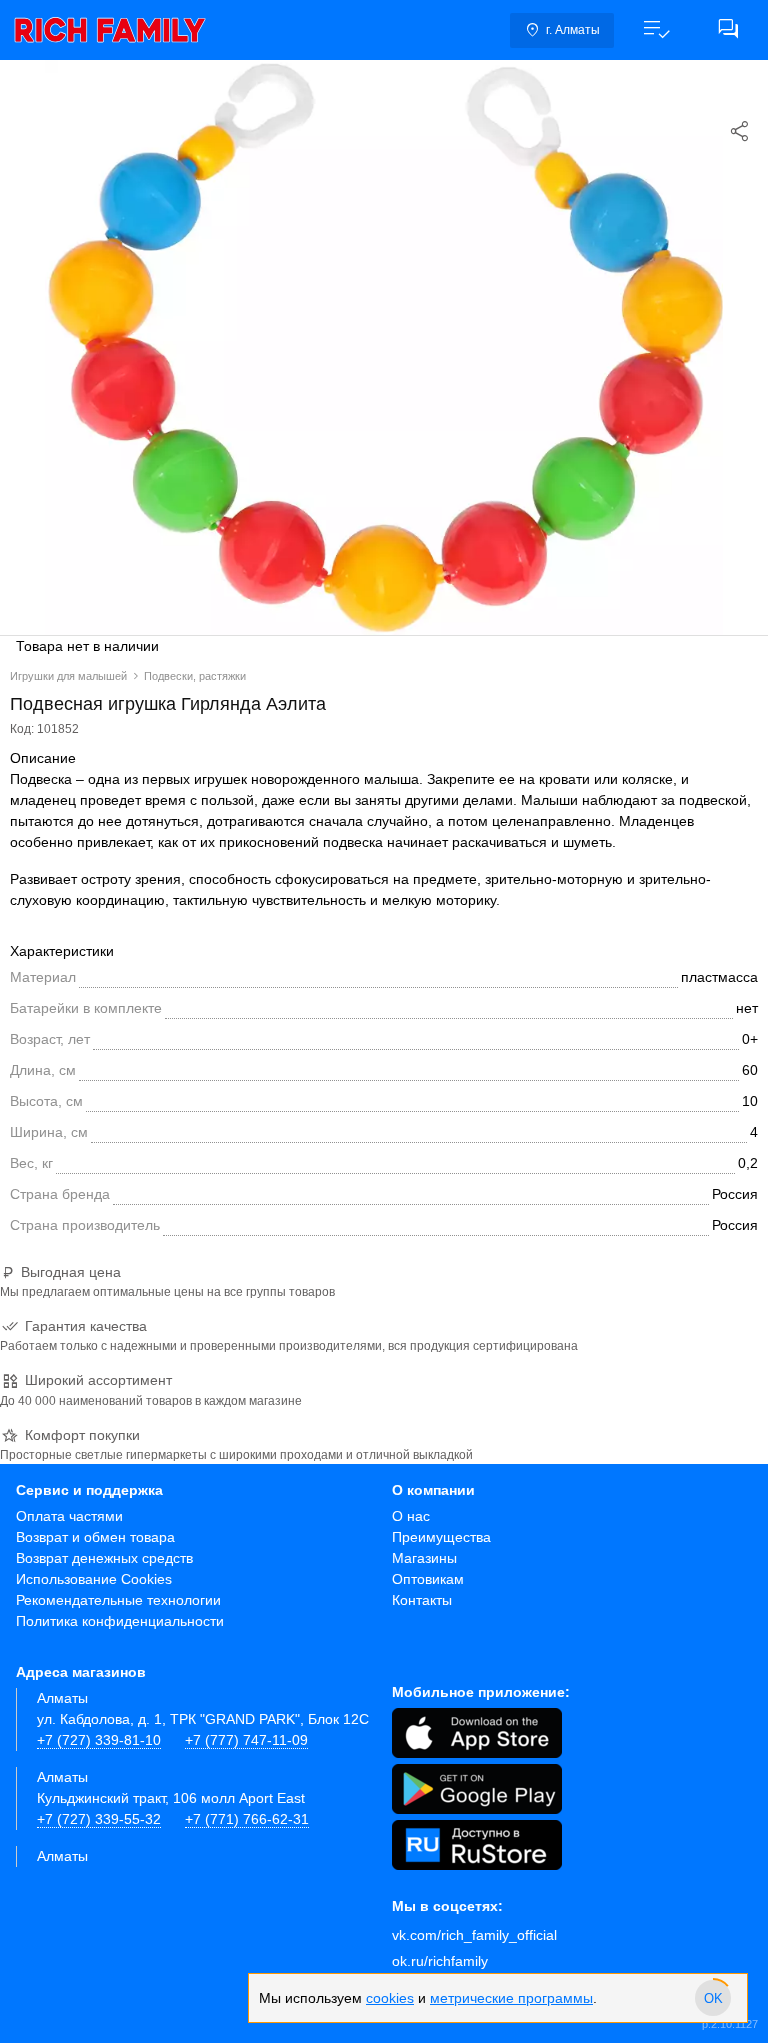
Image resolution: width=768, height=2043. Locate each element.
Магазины (424, 1558)
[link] (110, 30)
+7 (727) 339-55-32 (99, 1819)
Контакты (422, 1600)
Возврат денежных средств (104, 1558)
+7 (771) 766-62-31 (247, 1819)
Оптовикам (428, 1579)
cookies (390, 1998)
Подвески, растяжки (195, 676)
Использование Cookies (94, 1579)
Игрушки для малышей (68, 676)
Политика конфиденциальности (120, 1621)
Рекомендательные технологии (118, 1600)
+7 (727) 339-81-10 (99, 1740)
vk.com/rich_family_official (474, 1935)
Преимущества (441, 1537)
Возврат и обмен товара (95, 1537)
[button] (656, 30)
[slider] (713, 1998)
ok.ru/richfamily (440, 1961)
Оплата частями (69, 1516)
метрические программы (511, 1998)
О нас (411, 1516)
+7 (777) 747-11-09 (246, 1740)
